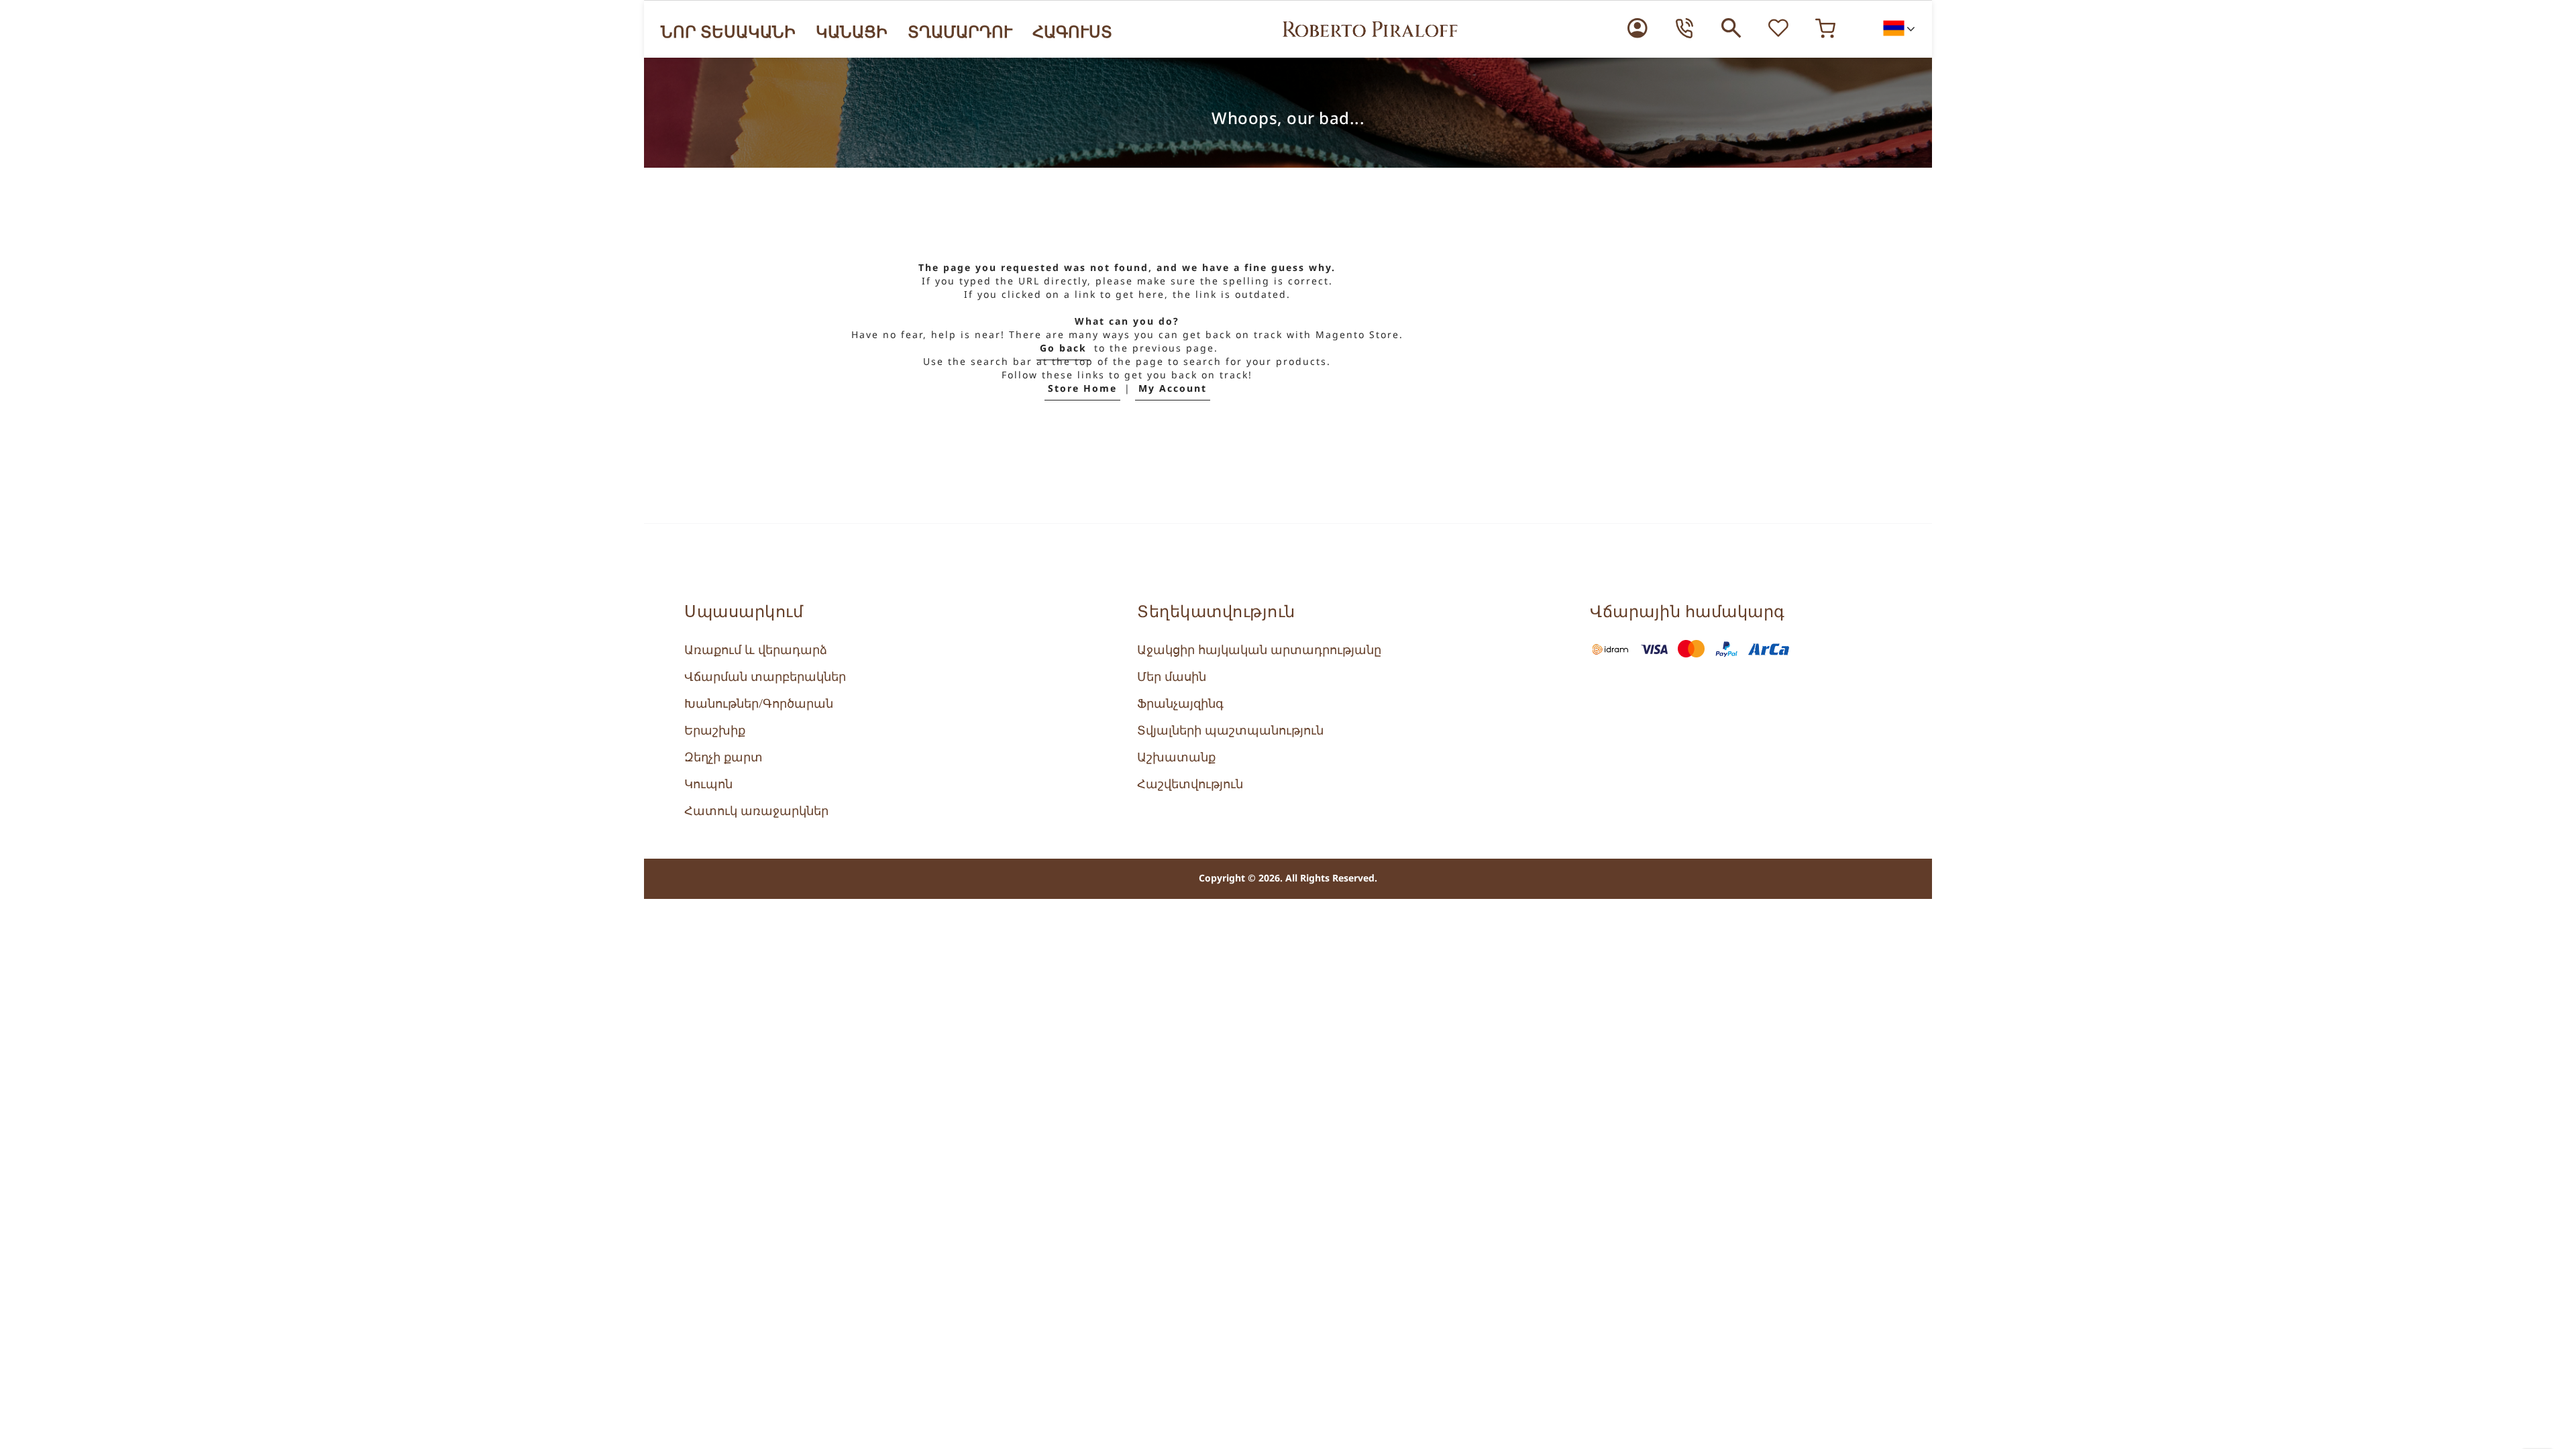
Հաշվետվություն (1190, 784)
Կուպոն (708, 784)
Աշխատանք (1176, 757)
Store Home (1082, 389)
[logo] (1370, 29)
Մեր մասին (1172, 677)
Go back (1063, 348)
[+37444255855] (1684, 28)
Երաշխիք (715, 731)
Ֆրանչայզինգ (1180, 704)
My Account (1173, 389)
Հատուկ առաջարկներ (756, 811)
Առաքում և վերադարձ (756, 650)
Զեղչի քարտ (723, 757)
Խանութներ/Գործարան (759, 704)
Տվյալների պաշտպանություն (1230, 731)
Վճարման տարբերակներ (765, 677)
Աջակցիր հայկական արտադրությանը (1259, 650)
